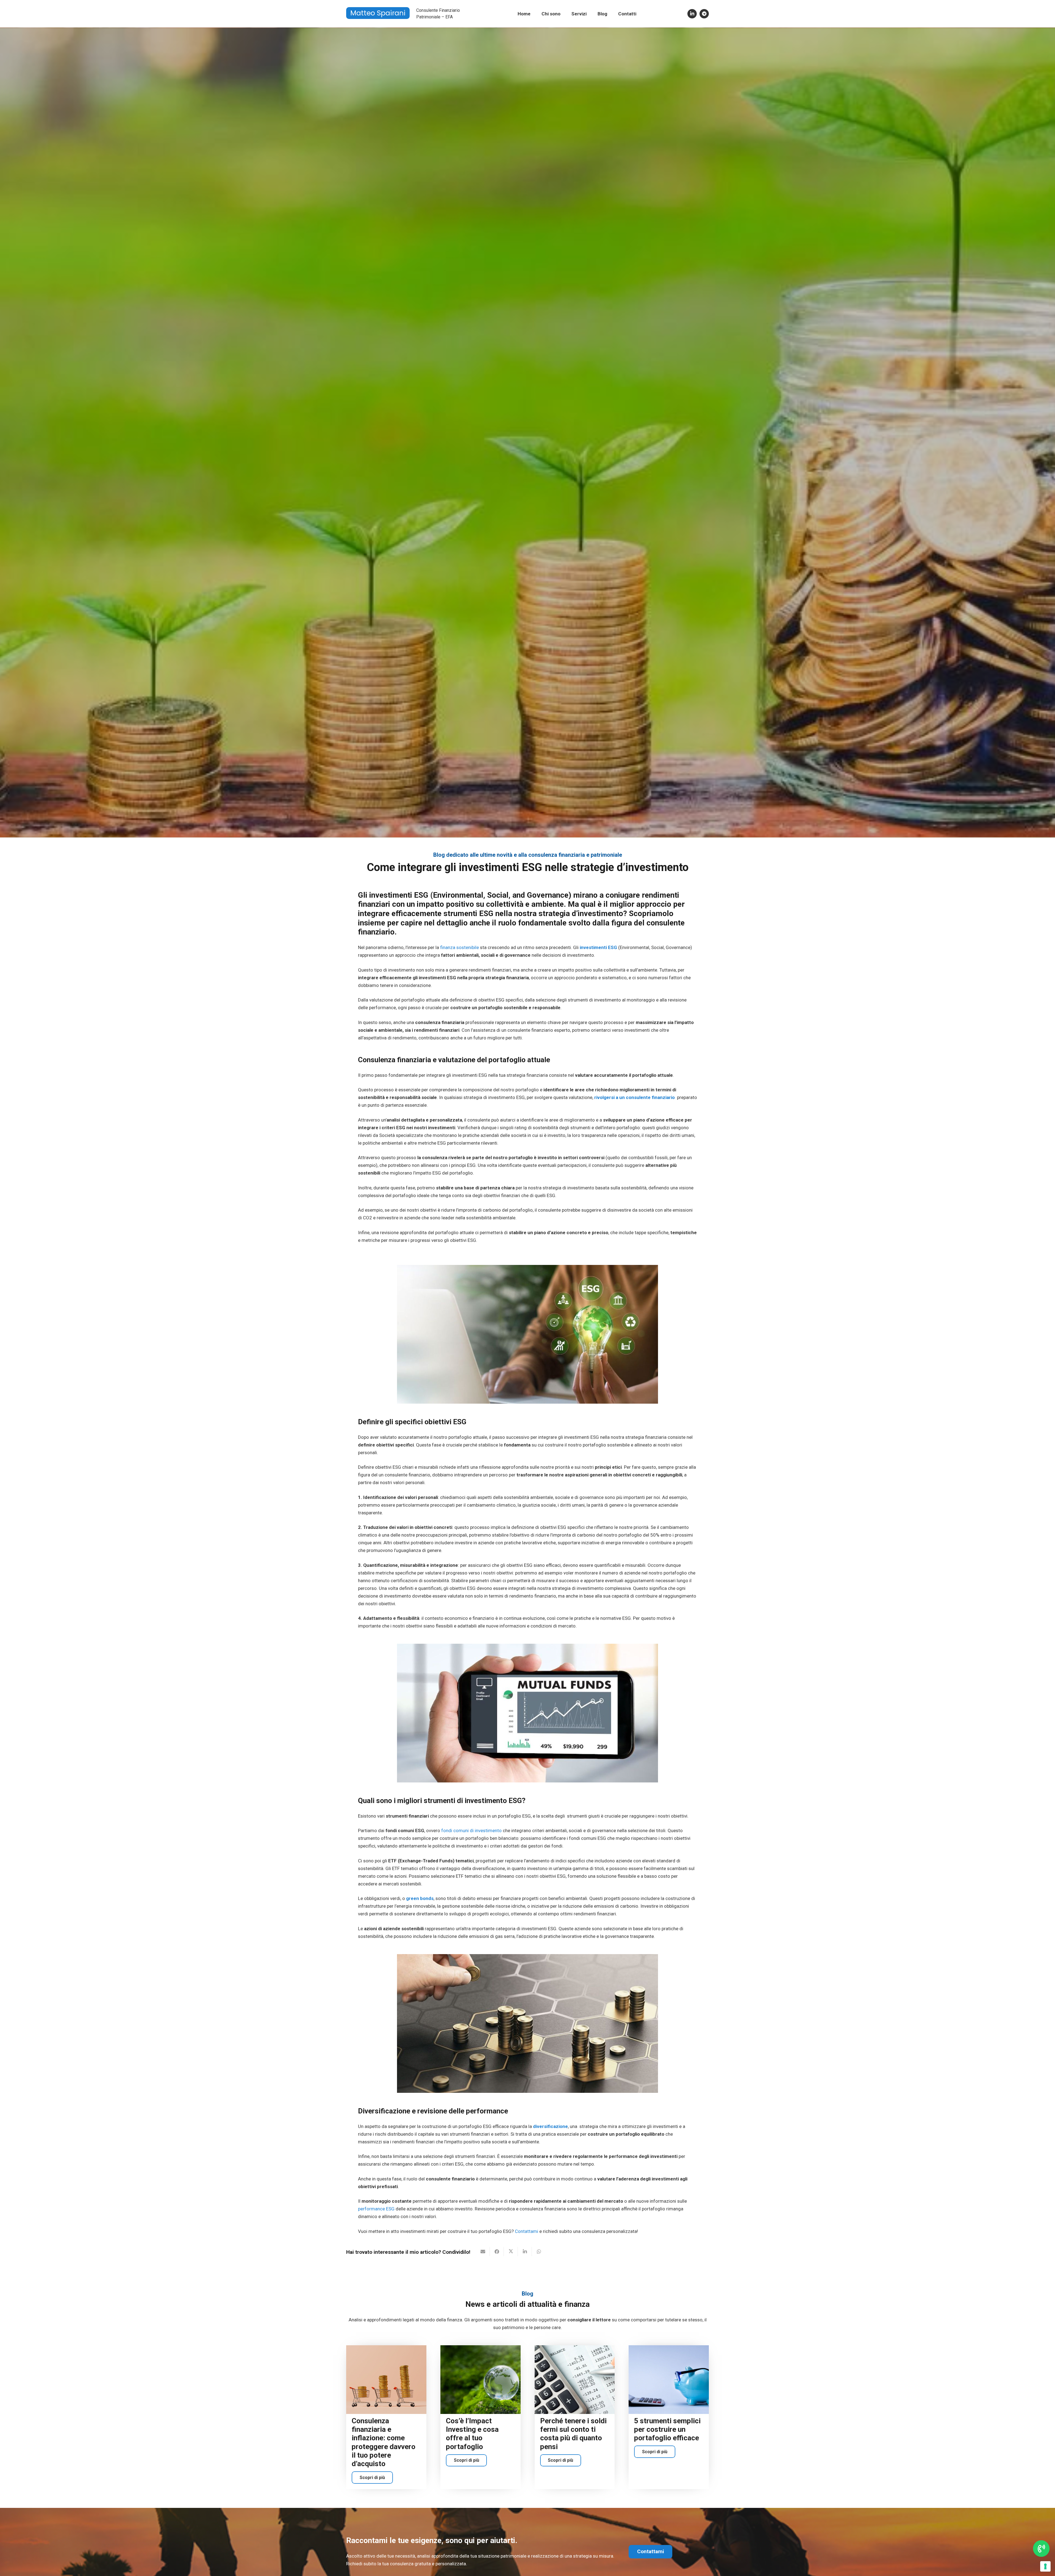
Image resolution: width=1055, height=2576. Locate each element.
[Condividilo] (497, 2252)
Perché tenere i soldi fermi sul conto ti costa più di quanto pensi (573, 2434)
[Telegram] (704, 14)
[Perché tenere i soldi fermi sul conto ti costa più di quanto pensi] (575, 2380)
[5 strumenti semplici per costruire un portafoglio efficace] (669, 2380)
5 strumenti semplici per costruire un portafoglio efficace (667, 2429)
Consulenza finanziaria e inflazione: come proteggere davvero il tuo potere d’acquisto (384, 2442)
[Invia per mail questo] (483, 2252)
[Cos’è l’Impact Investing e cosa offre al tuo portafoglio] (481, 2380)
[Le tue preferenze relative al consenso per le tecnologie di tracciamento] (1045, 2566)
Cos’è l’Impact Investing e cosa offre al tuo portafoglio (472, 2434)
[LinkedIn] (692, 14)
